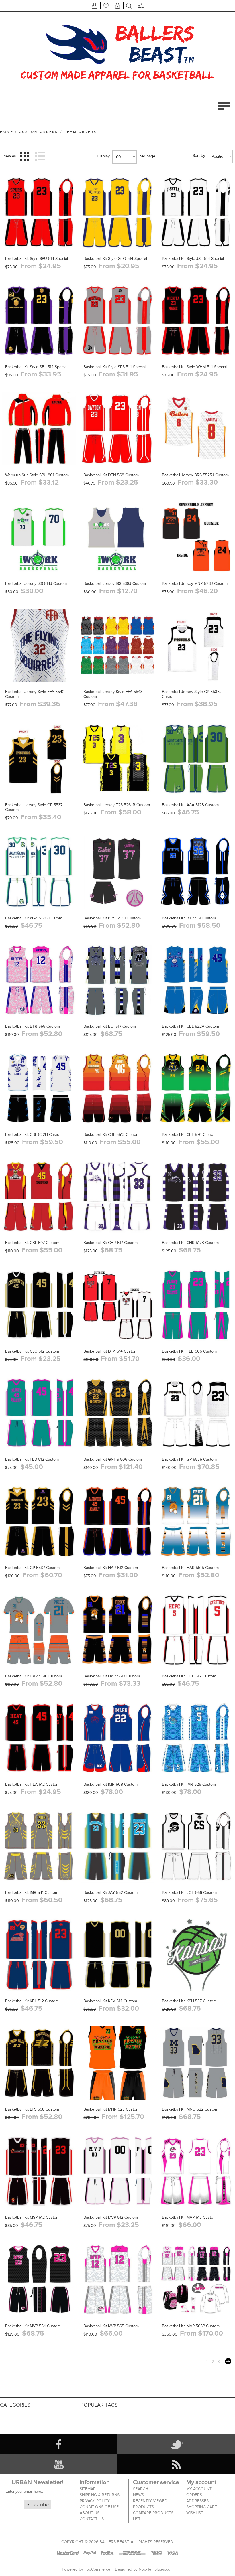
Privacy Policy (95, 2501)
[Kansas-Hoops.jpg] (196, 1955)
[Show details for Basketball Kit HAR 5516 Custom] (39, 1630)
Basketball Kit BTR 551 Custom (189, 918)
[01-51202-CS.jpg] (196, 1630)
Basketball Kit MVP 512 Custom (111, 2217)
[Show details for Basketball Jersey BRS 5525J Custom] (196, 429)
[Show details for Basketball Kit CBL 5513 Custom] (117, 1088)
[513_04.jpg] (196, 2171)
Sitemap (88, 2489)
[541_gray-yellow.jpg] (39, 1846)
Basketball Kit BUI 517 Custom (110, 1026)
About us (90, 2513)
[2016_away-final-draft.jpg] (196, 2063)
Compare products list (153, 2516)
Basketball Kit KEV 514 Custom (110, 2001)
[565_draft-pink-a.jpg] (39, 980)
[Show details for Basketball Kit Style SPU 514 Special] (39, 212)
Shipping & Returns (100, 2495)
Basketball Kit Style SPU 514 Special (37, 259)
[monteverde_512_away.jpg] (39, 1305)
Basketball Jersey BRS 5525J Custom (195, 475)
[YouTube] (59, 2464)
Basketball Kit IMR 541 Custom (32, 1893)
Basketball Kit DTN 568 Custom (111, 475)
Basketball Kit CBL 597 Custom (32, 1243)
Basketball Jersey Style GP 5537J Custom (35, 807)
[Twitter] (176, 2444)
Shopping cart (202, 2507)
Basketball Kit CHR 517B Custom (190, 1243)
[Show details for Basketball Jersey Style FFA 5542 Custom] (39, 645)
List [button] (40, 156)
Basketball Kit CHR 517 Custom (110, 1243)
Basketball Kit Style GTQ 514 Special (115, 259)
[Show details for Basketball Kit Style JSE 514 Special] (196, 212)
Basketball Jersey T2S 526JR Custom (117, 805)
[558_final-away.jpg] (39, 2063)
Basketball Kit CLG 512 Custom (32, 1351)
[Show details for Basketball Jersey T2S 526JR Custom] (117, 758)
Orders (194, 2495)
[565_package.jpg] (196, 2279)
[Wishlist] (106, 6)
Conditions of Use (99, 2507)
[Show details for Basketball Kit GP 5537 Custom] (39, 1521)
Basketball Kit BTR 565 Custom (33, 1026)
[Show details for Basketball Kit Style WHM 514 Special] (196, 320)
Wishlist (195, 2513)
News (138, 2495)
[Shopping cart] (95, 6)
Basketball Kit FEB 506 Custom (189, 1351)
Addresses (197, 2501)
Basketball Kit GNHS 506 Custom (113, 1459)
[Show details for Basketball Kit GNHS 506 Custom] (117, 1413)
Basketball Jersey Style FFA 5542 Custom (35, 694)
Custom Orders (38, 132)
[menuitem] (103, 2489)
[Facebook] (59, 2444)
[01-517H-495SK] (117, 1196)
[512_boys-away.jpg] (39, 1738)
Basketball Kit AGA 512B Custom (190, 805)
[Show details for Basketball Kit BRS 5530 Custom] (117, 872)
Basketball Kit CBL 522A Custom (190, 1026)
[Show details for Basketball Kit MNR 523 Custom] (117, 2063)
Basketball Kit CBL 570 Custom (189, 1135)
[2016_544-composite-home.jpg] (39, 1088)
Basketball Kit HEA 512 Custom (32, 1784)
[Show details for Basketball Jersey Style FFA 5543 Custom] (117, 645)
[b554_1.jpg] (39, 2279)
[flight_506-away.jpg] (196, 1305)
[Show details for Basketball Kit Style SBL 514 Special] (39, 320)
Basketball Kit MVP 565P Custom (191, 2326)
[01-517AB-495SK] (196, 1196)
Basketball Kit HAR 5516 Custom (34, 1676)
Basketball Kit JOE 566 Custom (189, 1893)
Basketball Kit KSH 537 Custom (189, 2001)
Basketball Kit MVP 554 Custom (33, 2326)
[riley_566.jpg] (196, 1846)
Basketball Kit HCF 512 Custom (189, 1676)
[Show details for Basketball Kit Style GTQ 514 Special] (117, 212)
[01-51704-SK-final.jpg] (117, 980)
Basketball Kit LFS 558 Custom (32, 2109)
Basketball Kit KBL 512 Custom (32, 2001)
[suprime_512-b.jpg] (39, 2171)
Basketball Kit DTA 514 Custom (110, 1351)
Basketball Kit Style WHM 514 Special (194, 367)
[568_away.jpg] (117, 429)
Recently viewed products (150, 2504)
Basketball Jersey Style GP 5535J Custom (192, 694)
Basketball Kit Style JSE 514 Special (193, 259)
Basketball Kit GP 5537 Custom (32, 1568)
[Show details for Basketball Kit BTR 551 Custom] (196, 872)
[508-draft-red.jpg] (117, 1738)
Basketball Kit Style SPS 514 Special (114, 367)
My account (199, 2489)
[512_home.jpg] (117, 2171)
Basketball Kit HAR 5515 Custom (190, 1568)
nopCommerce (97, 2569)
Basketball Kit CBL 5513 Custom (111, 1135)
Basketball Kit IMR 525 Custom (189, 1784)
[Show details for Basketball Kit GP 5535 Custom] (196, 1413)
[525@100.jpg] (196, 1738)
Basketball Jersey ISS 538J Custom (115, 584)
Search (141, 2489)
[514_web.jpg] (117, 1305)
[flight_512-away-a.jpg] (39, 1413)
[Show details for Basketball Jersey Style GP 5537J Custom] (39, 758)
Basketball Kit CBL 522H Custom (34, 1135)
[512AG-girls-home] (39, 872)
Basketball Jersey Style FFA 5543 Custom (113, 694)
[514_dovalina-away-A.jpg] (117, 320)
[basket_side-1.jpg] (39, 537)
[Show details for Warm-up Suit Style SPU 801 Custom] (39, 429)
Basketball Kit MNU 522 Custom (190, 2109)
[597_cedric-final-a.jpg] (39, 1196)
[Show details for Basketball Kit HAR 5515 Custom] (196, 1521)
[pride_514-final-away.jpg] (117, 1955)
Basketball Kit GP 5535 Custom (189, 1459)
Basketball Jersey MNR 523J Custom (195, 584)
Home (7, 132)
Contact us (92, 2519)
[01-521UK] (117, 1846)
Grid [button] (25, 156)
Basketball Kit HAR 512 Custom (111, 1568)
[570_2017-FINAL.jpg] (196, 1088)
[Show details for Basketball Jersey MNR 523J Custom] (196, 537)
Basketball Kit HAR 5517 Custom (112, 1676)
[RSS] (176, 2464)
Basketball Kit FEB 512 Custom (32, 1459)
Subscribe (38, 2505)
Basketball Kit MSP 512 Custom (32, 2217)
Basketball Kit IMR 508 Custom (110, 1784)
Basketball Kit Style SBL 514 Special (36, 367)
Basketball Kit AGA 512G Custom (34, 918)
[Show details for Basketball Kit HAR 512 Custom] (117, 1521)
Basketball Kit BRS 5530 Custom (112, 918)
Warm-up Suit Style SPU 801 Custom (37, 475)
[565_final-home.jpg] (117, 2279)
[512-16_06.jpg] (39, 1955)
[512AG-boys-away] (196, 758)
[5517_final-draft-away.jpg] (117, 1630)
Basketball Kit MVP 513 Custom (189, 2217)
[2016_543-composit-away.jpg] (196, 980)
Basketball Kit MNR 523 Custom (111, 2109)
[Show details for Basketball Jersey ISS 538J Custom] (117, 537)
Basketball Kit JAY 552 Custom (110, 1893)
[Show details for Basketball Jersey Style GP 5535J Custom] (196, 645)
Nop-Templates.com (156, 2569)
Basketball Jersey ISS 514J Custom (36, 584)
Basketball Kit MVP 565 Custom (111, 2326)
